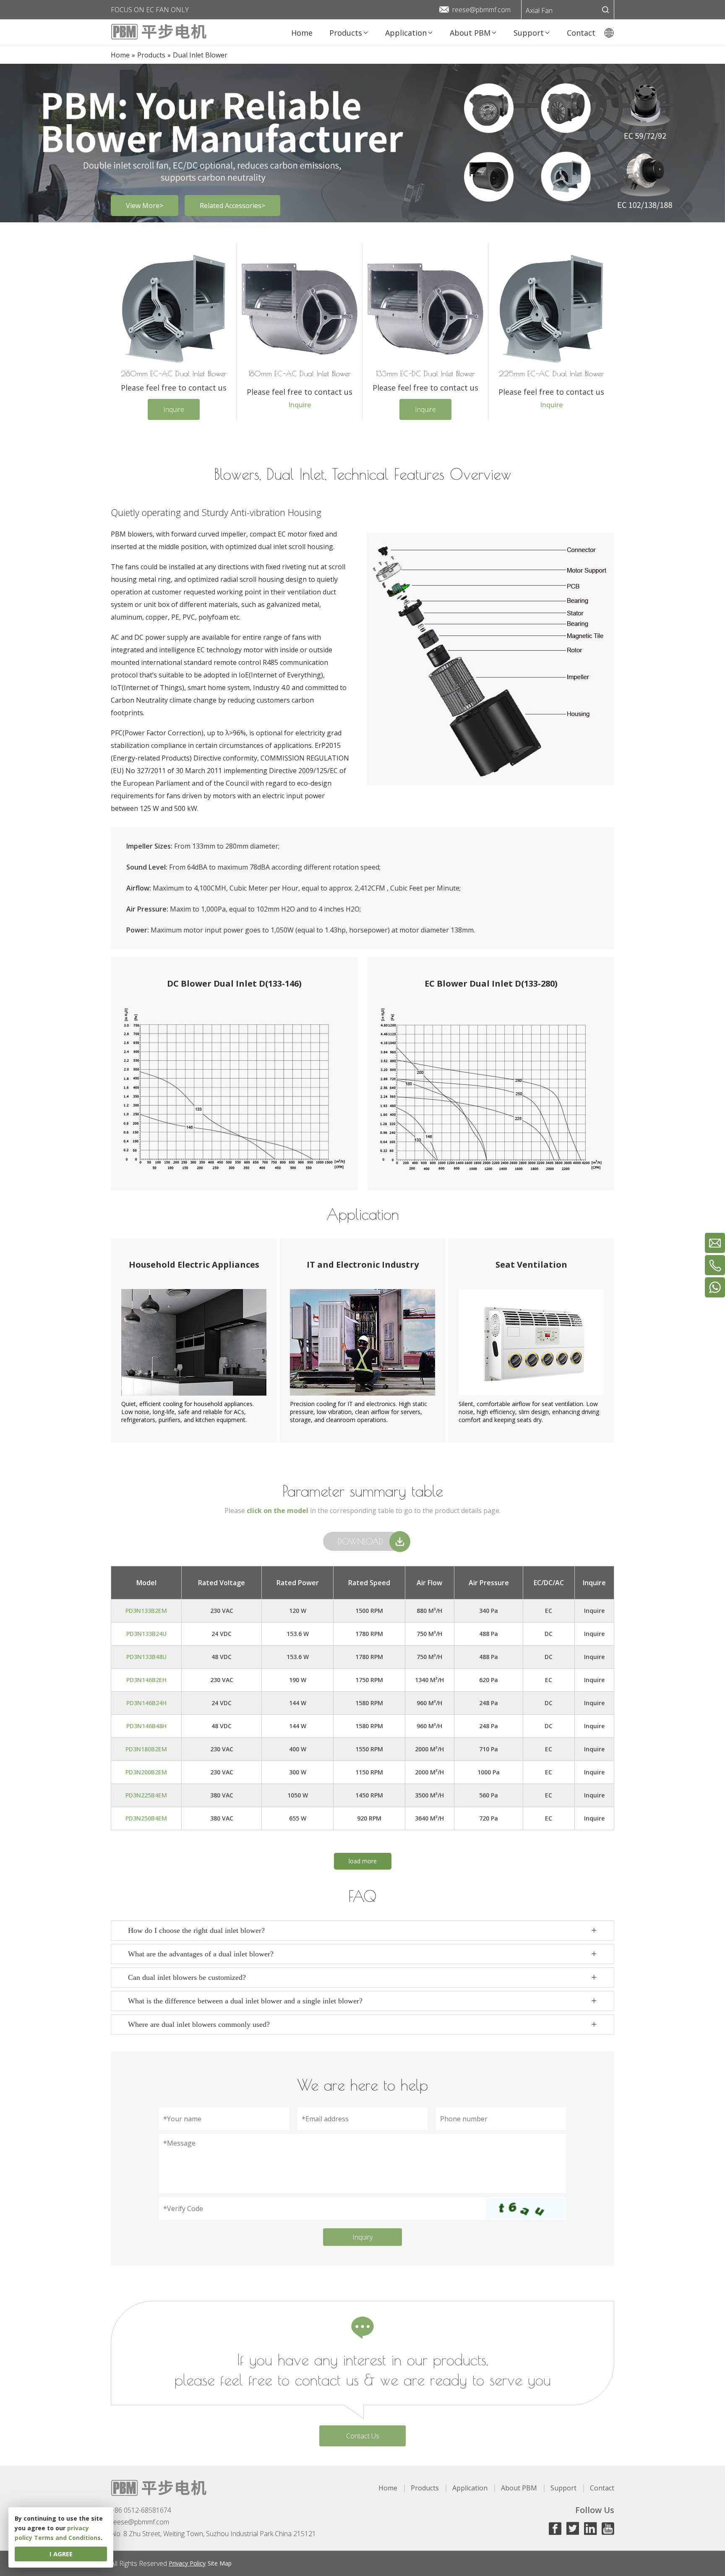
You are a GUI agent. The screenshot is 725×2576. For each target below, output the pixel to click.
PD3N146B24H (146, 1703)
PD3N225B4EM (146, 1795)
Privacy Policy (187, 2563)
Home (388, 2488)
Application (470, 2488)
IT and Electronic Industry (363, 1265)
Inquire (174, 409)
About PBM (519, 2488)
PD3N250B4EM (146, 1818)
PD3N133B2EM (146, 1611)
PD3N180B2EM (146, 1749)
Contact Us (363, 2436)
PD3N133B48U (146, 1657)
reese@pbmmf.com (481, 10)
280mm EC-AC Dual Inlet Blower (174, 374)
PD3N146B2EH (146, 1680)
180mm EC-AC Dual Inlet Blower (300, 374)
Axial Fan (539, 10)
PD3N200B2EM (146, 1772)
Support (563, 2488)
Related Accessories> (232, 206)
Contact (602, 2488)
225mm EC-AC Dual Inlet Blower (551, 374)
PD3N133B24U (146, 1634)
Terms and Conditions (67, 2538)
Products (425, 2488)
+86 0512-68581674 (141, 2510)
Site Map (220, 2563)
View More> (145, 206)
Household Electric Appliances (194, 1265)
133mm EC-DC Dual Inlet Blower (425, 374)
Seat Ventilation (531, 1265)
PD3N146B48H (146, 1726)
